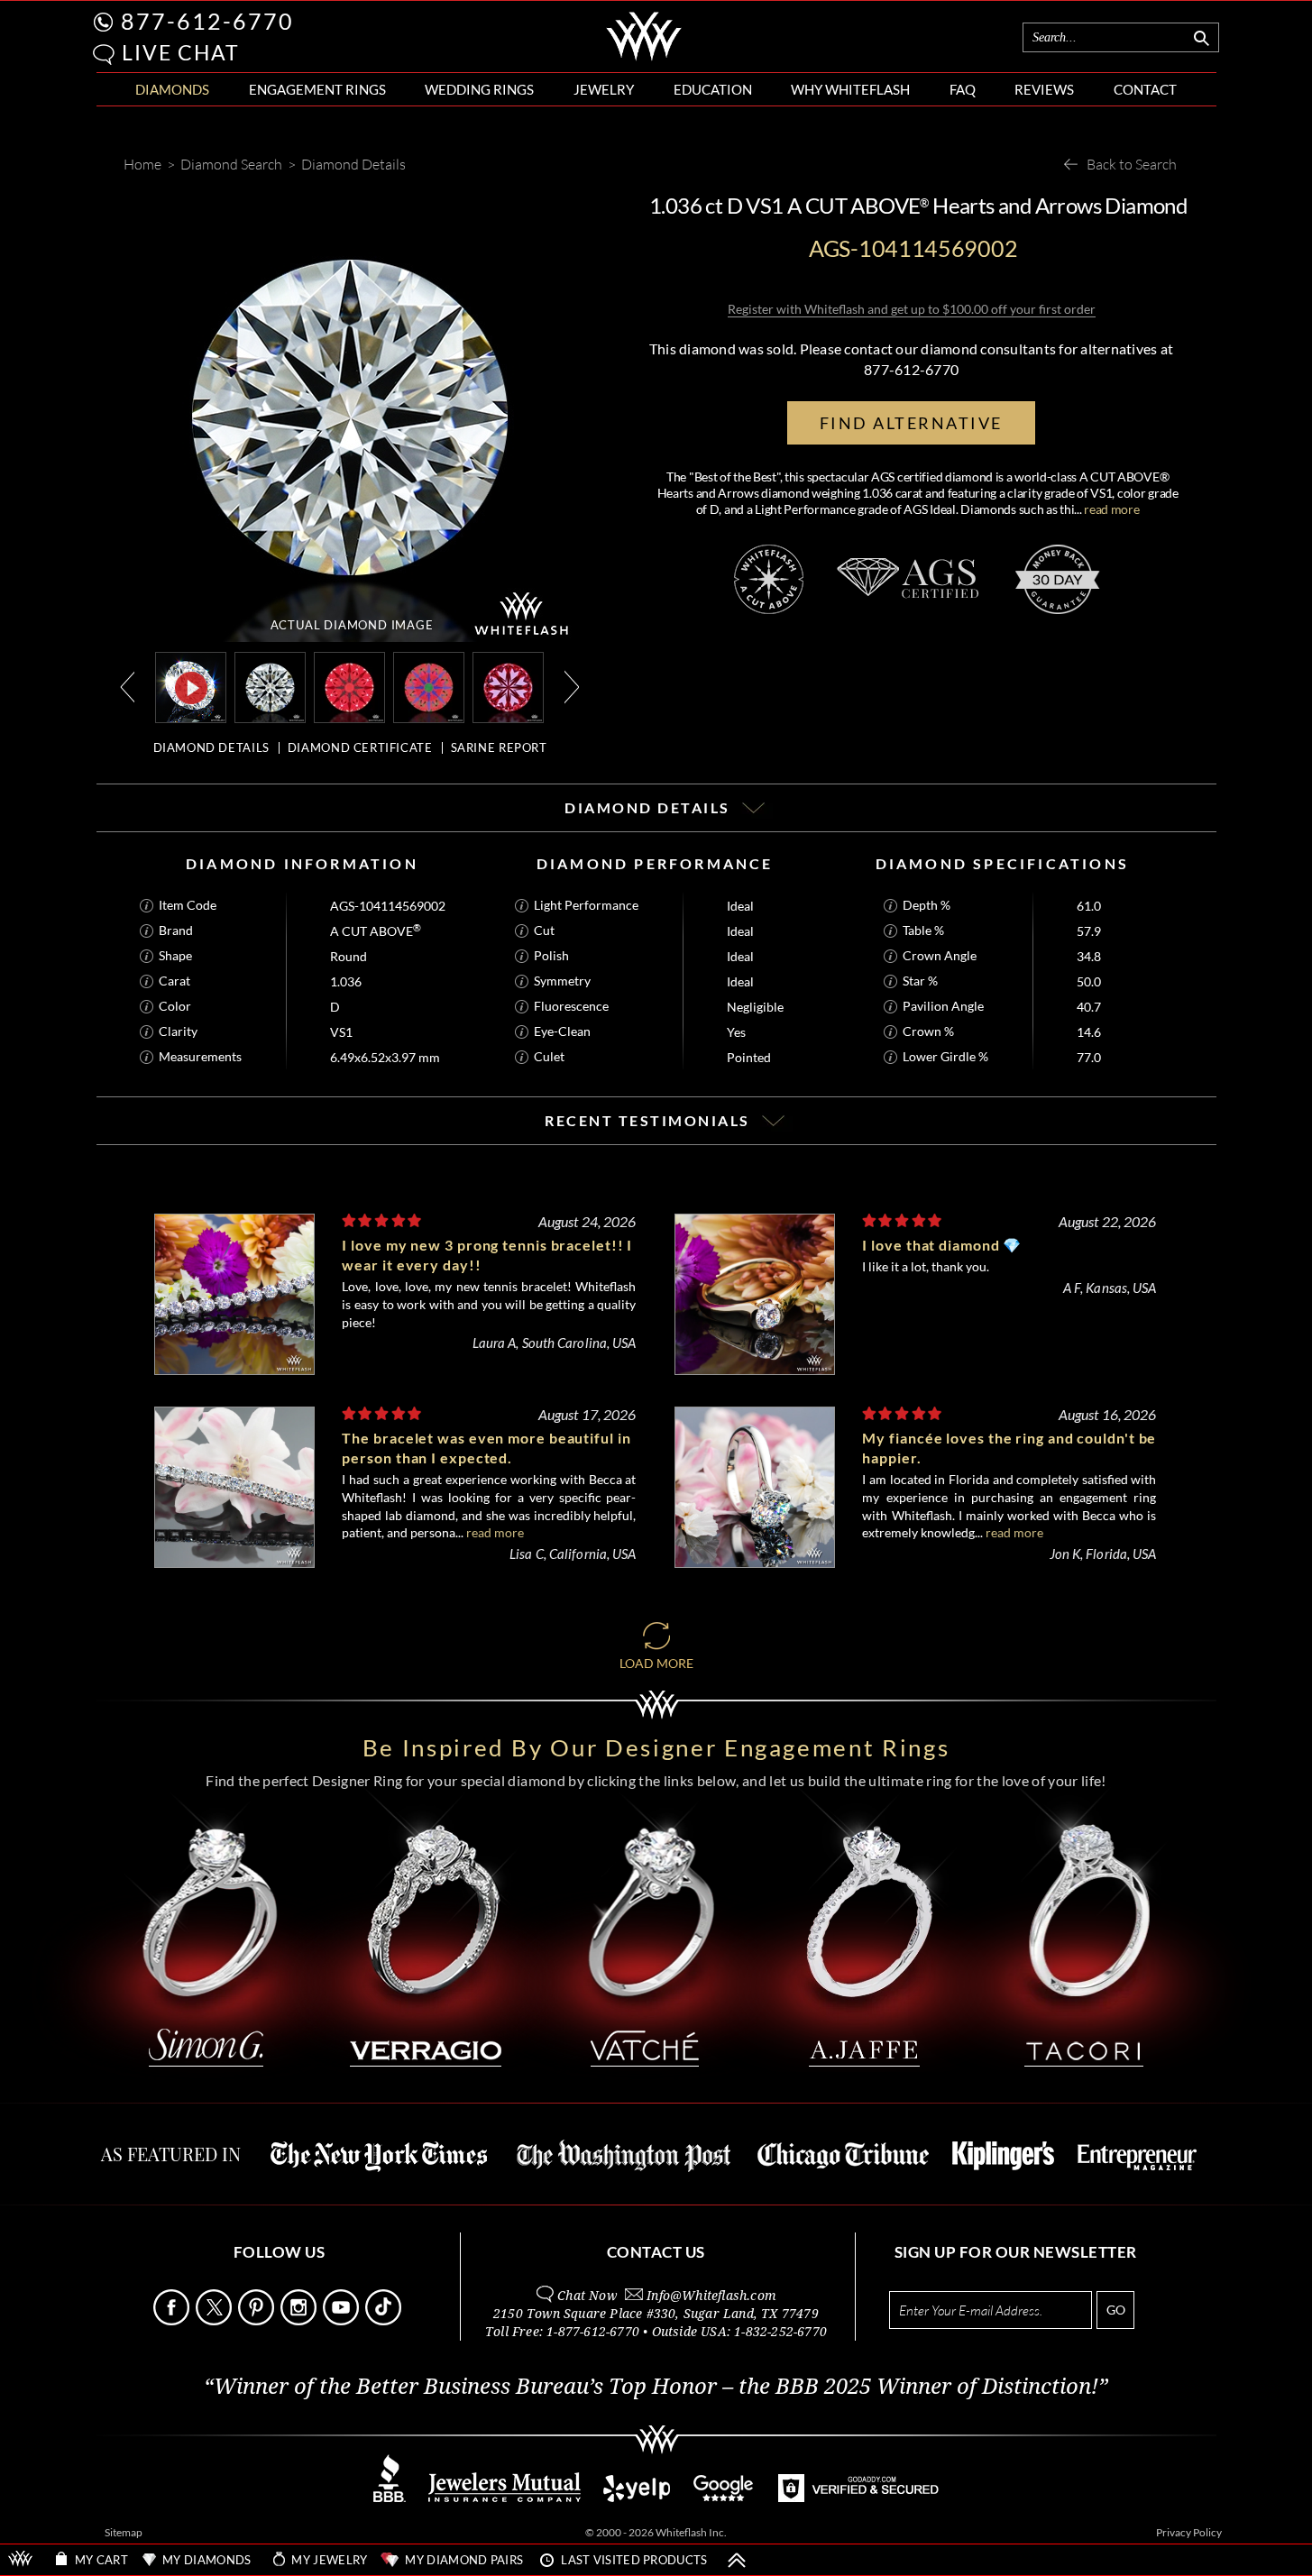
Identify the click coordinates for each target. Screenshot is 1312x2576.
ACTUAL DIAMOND (352, 625)
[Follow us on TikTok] (385, 2320)
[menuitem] (172, 90)
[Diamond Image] (270, 686)
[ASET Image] (429, 686)
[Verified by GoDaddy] (858, 2497)
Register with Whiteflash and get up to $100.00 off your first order (912, 309)
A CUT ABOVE (376, 931)
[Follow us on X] (216, 2320)
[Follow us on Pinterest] (258, 2320)
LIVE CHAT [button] (181, 52)
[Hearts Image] (508, 686)
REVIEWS (1044, 89)
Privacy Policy (1189, 2532)
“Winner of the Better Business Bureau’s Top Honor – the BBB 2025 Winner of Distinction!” (656, 2387)
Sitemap (124, 2532)
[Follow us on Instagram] (300, 2320)
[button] (104, 55)
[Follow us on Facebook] (173, 2320)
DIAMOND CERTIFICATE (360, 747)
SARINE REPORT (499, 747)
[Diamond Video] (191, 688)
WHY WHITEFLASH (850, 89)
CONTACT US (656, 2252)
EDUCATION (713, 89)
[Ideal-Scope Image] (349, 686)
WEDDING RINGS (479, 89)
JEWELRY (604, 89)
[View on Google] (724, 2497)
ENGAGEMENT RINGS (317, 89)
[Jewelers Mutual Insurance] (505, 2497)
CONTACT (1145, 89)
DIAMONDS (172, 89)
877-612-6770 (207, 21)
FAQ (963, 89)
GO (1116, 2310)
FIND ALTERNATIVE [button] (911, 423)
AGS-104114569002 (388, 906)
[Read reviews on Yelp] (637, 2497)
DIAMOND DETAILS (211, 747)
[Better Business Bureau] (390, 2497)
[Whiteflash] (644, 58)
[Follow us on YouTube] (343, 2320)
